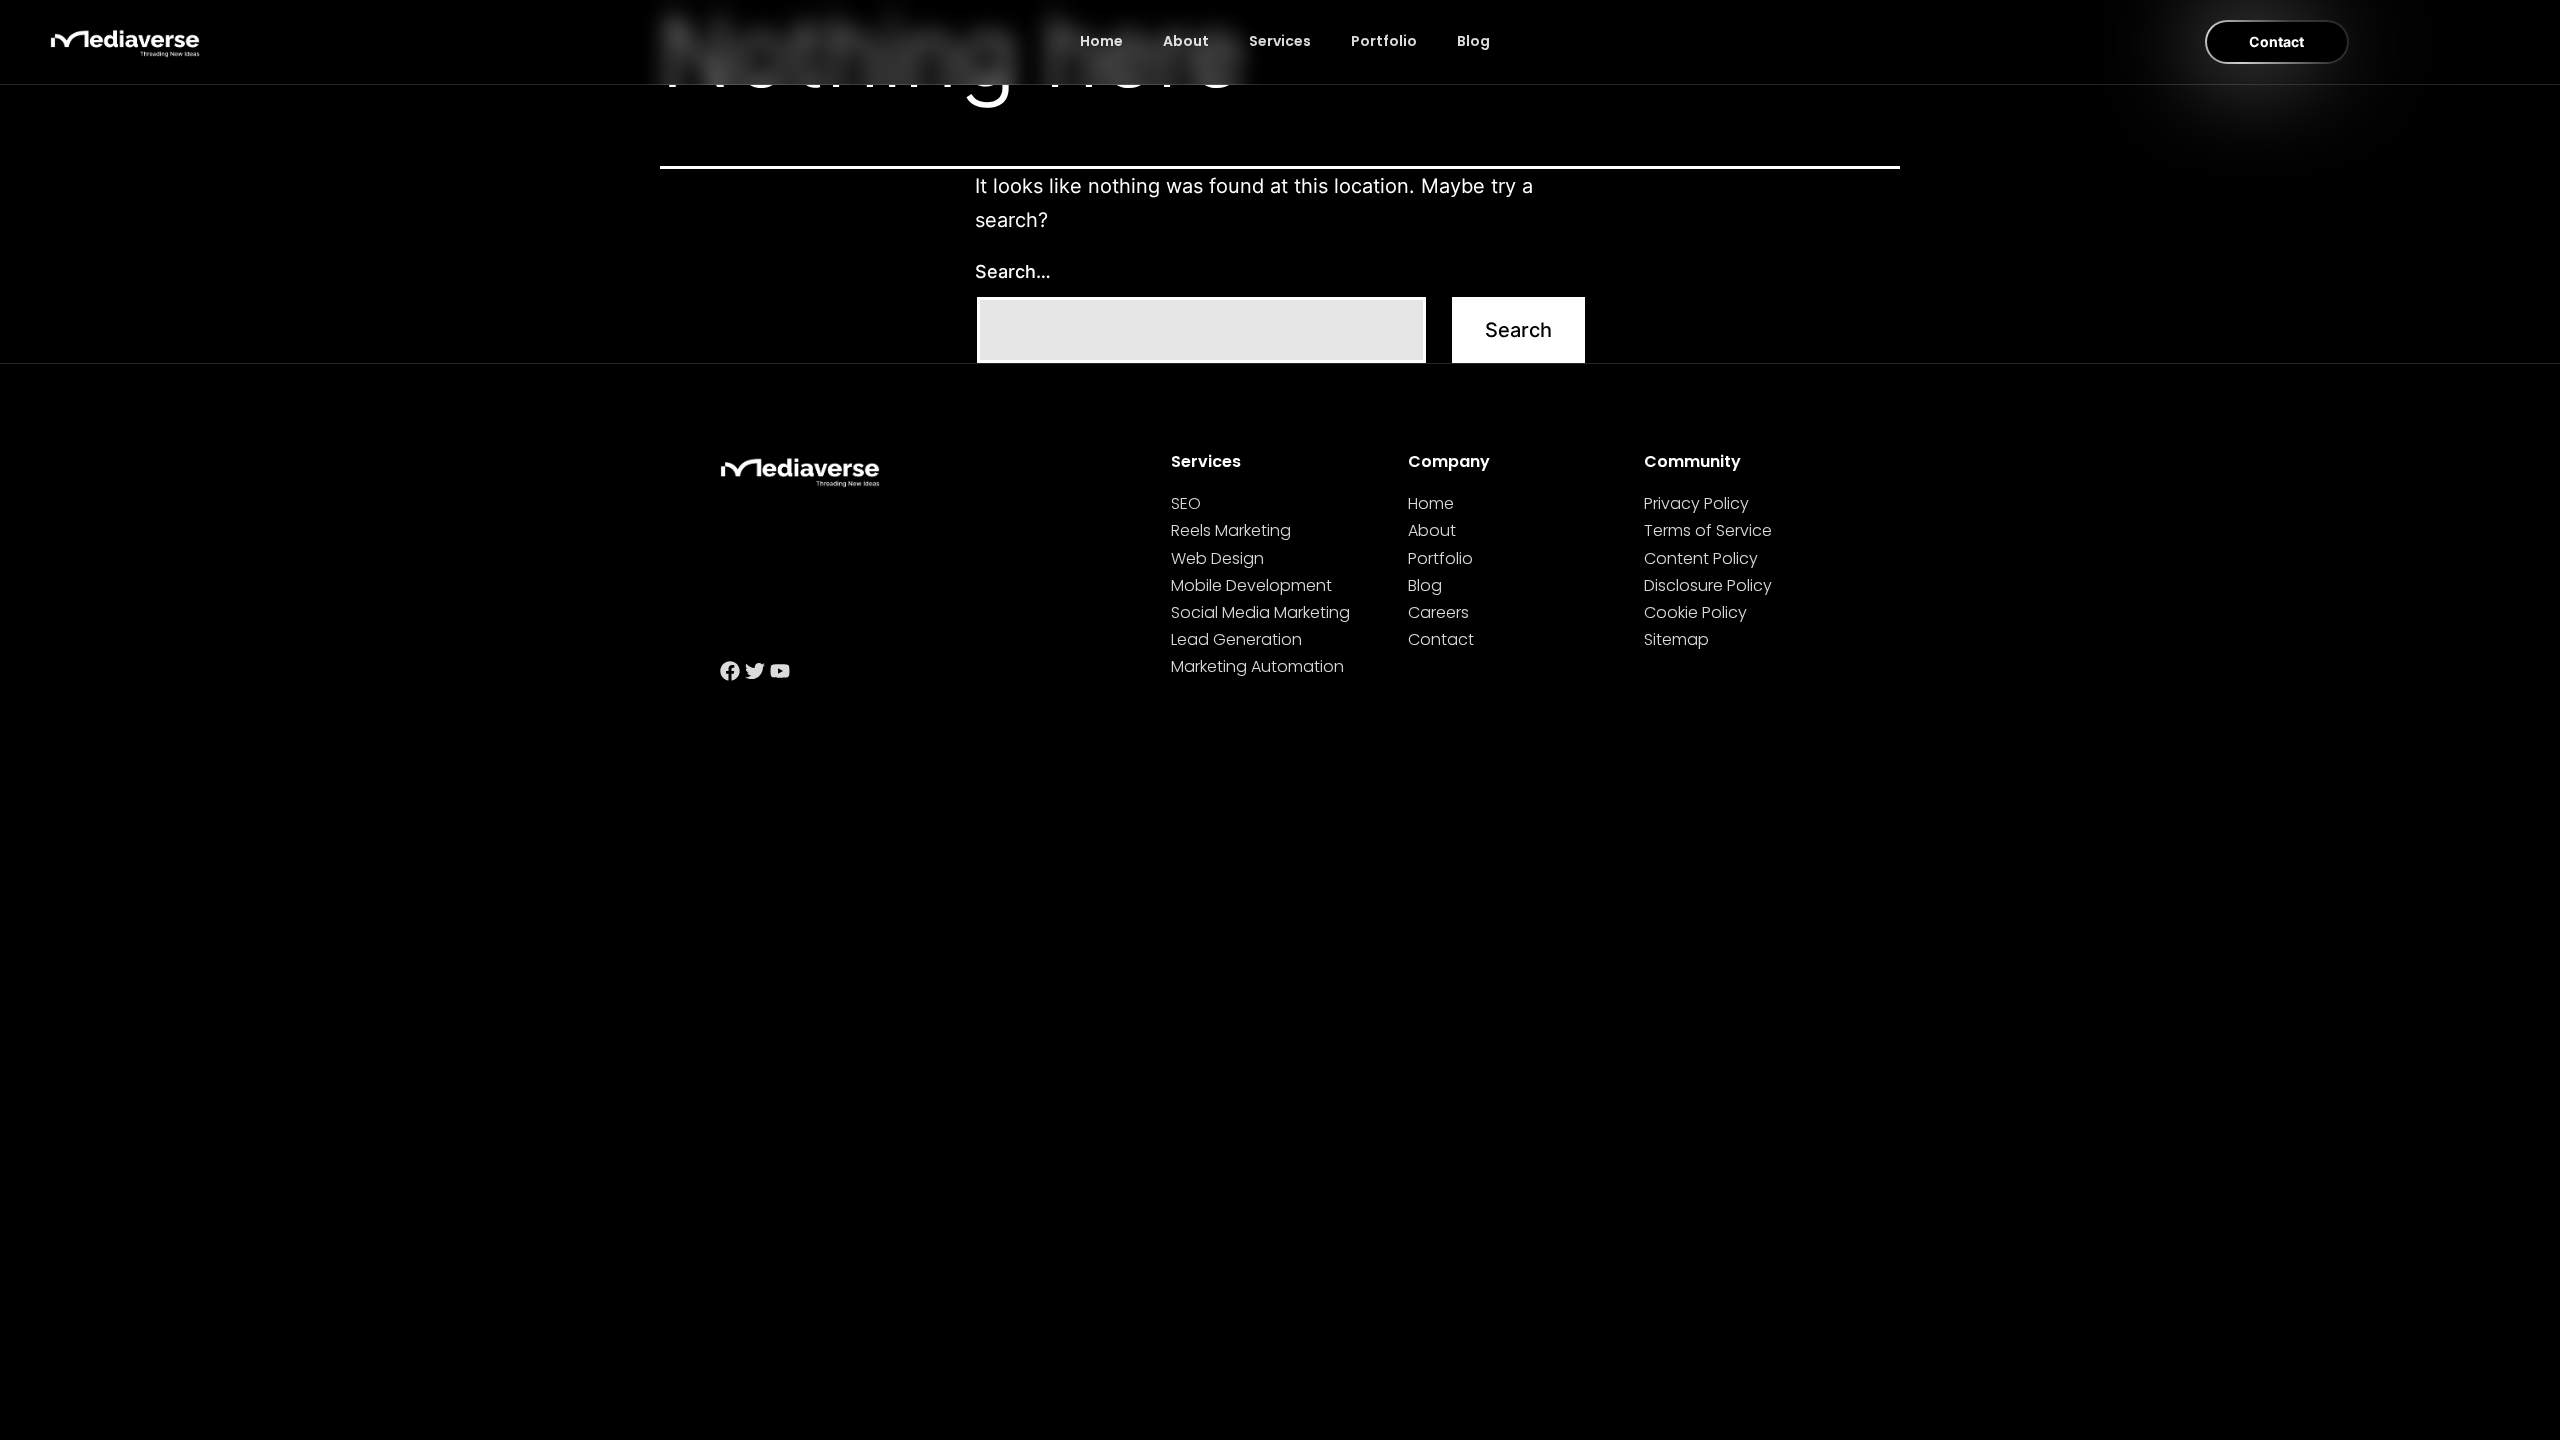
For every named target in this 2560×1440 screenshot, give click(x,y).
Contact (2276, 41)
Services (1280, 41)
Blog (1473, 41)
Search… (1013, 271)
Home (1101, 41)
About (1186, 41)
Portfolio (1384, 41)
